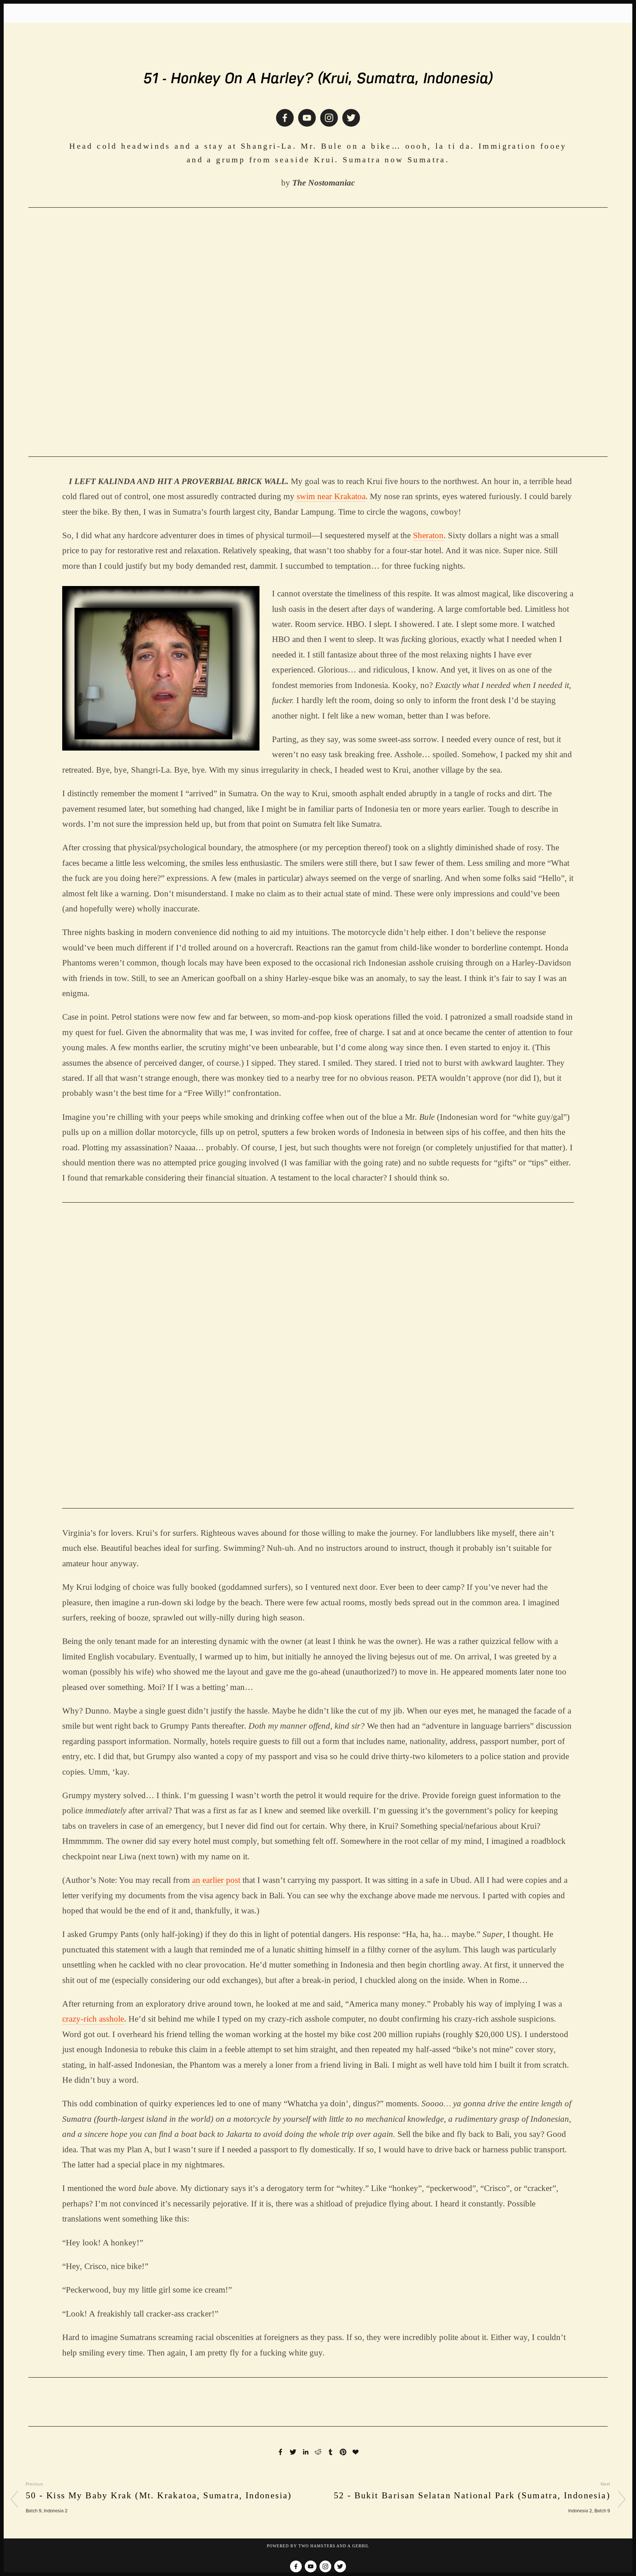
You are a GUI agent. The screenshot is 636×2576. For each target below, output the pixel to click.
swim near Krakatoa (330, 496)
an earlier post (216, 1880)
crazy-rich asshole (93, 2019)
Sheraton (428, 535)
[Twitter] (351, 118)
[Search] (72, 13)
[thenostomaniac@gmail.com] (307, 118)
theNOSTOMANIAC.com (318, 40)
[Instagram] (329, 118)
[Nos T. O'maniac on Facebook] (285, 118)
